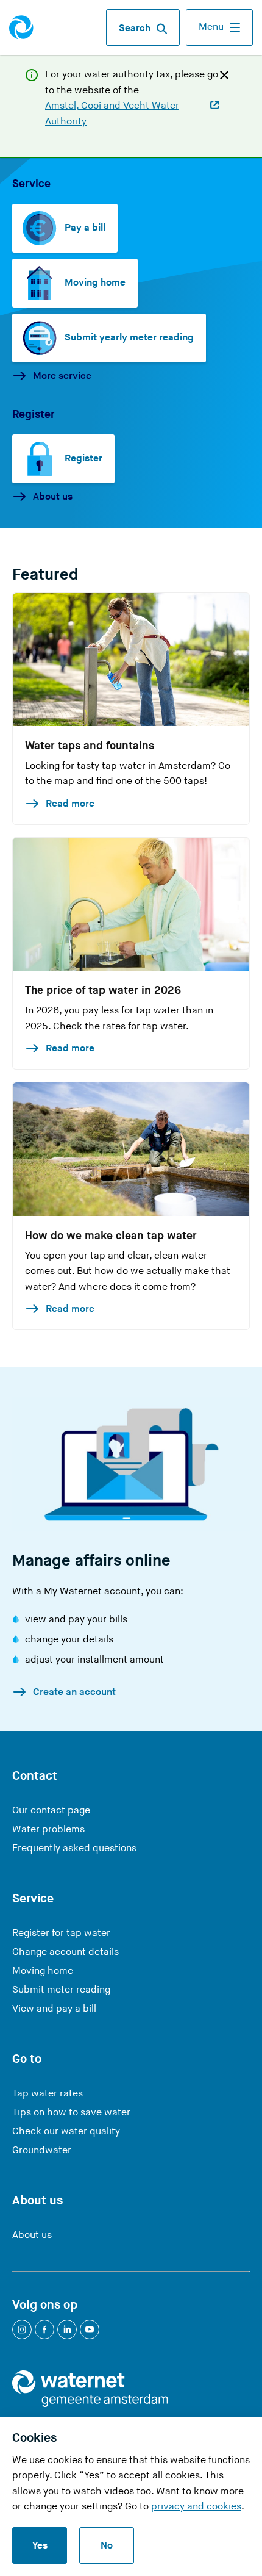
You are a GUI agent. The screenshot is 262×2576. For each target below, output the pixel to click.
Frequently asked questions (74, 1848)
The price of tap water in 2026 (103, 991)
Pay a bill (85, 228)
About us (53, 497)
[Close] (224, 74)
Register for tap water (61, 1933)
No (107, 2546)
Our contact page (51, 1811)
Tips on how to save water (71, 2113)
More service (62, 376)
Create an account (74, 1692)
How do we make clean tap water (111, 1236)
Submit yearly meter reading (129, 338)
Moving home (95, 283)
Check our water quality (66, 2132)
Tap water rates (48, 2094)
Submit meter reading (61, 1990)
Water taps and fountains (90, 746)
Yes (40, 2546)
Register (83, 459)
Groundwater (42, 2150)
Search (135, 28)
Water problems (48, 1829)
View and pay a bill (54, 2009)
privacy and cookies (196, 2507)
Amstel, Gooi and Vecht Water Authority (112, 114)
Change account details (65, 1952)
